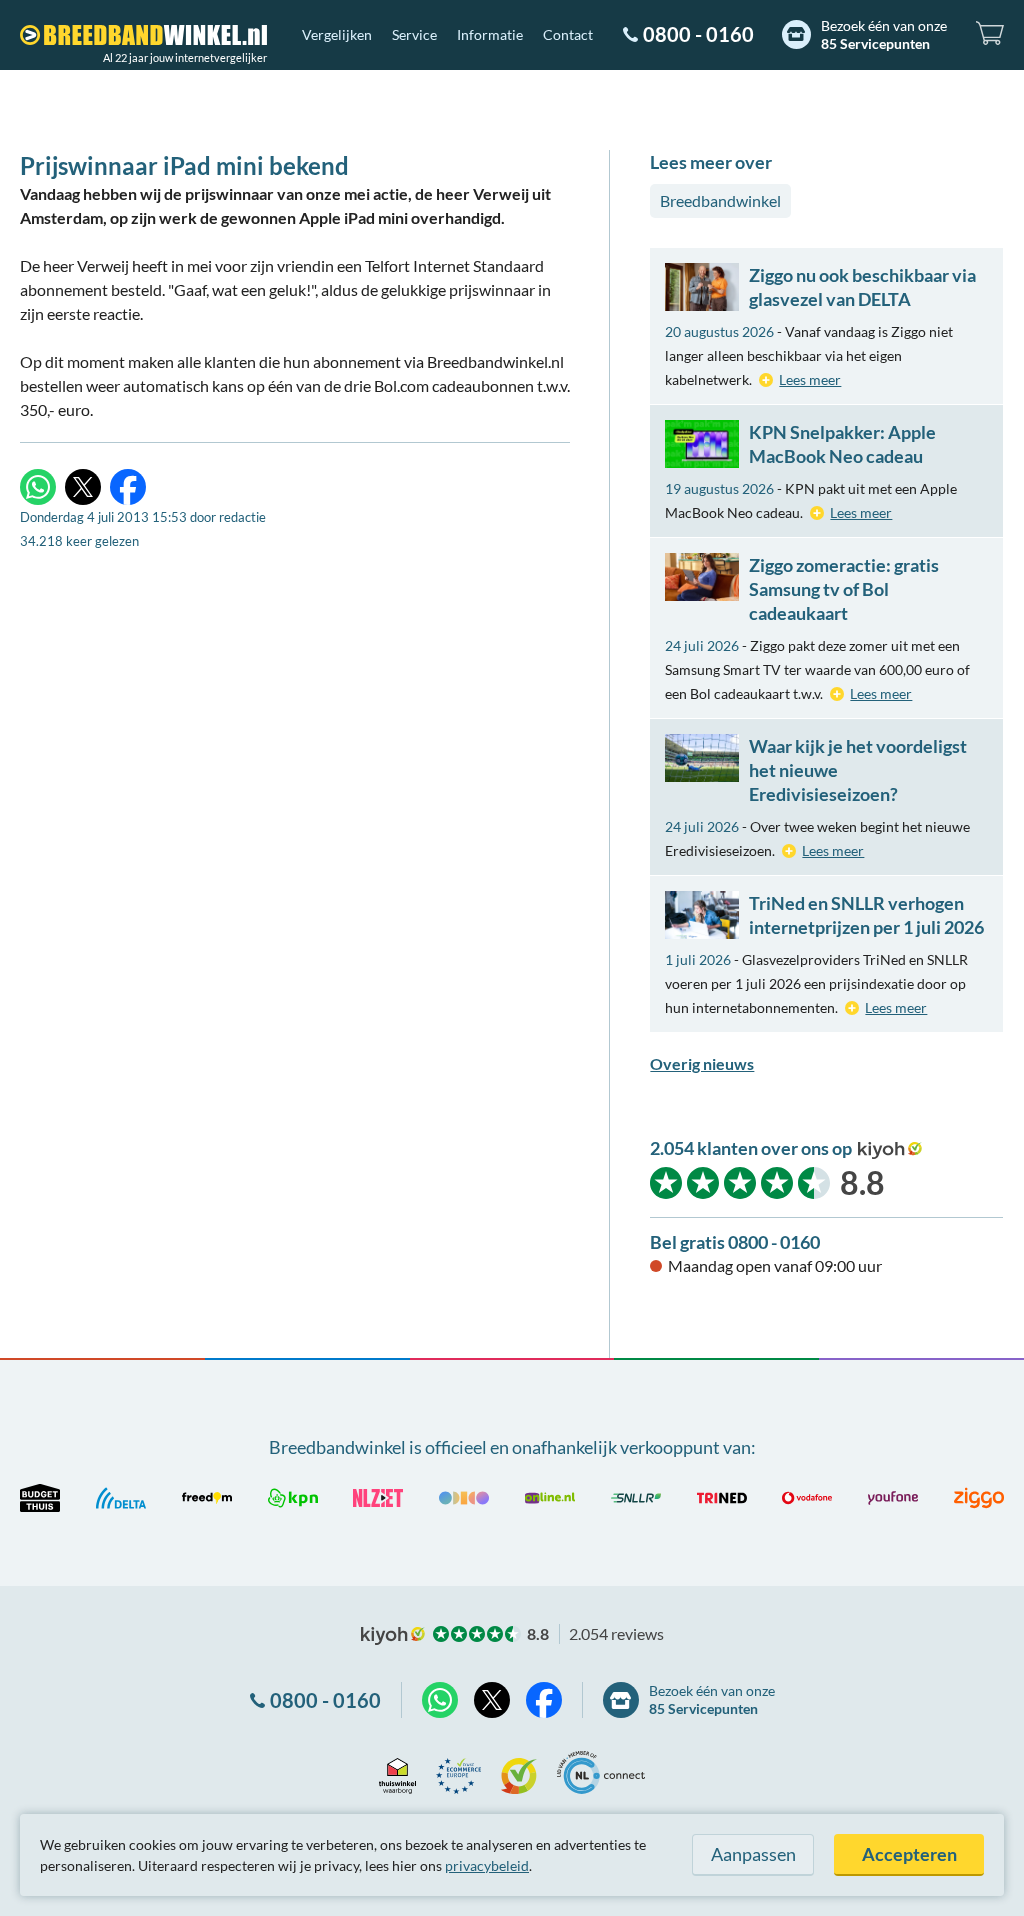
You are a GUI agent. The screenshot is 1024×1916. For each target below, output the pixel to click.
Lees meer (810, 379)
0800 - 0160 (698, 34)
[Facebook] (128, 487)
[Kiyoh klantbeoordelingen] (519, 1772)
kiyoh (890, 1150)
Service (414, 34)
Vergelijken (337, 34)
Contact (568, 34)
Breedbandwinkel (720, 200)
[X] (83, 487)
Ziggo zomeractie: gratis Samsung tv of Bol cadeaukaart (844, 589)
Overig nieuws (702, 1063)
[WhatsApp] (38, 487)
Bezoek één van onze (884, 34)
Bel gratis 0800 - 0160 (735, 1242)
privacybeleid (487, 1865)
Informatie (490, 34)
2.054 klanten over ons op (751, 1148)
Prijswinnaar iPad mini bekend (184, 165)
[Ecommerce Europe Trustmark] (458, 1772)
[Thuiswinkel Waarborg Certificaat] (397, 1772)
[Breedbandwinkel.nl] (143, 35)
